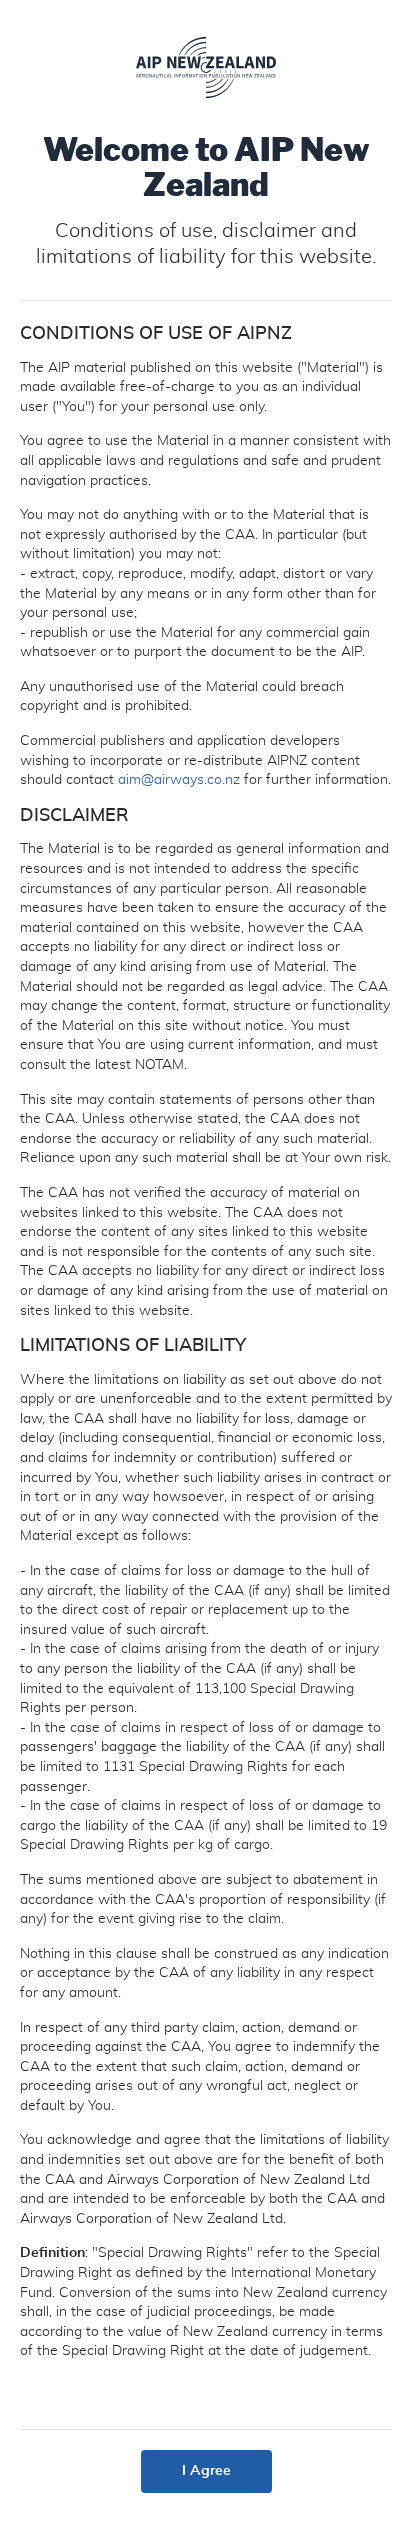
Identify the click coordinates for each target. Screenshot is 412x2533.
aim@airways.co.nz (179, 780)
